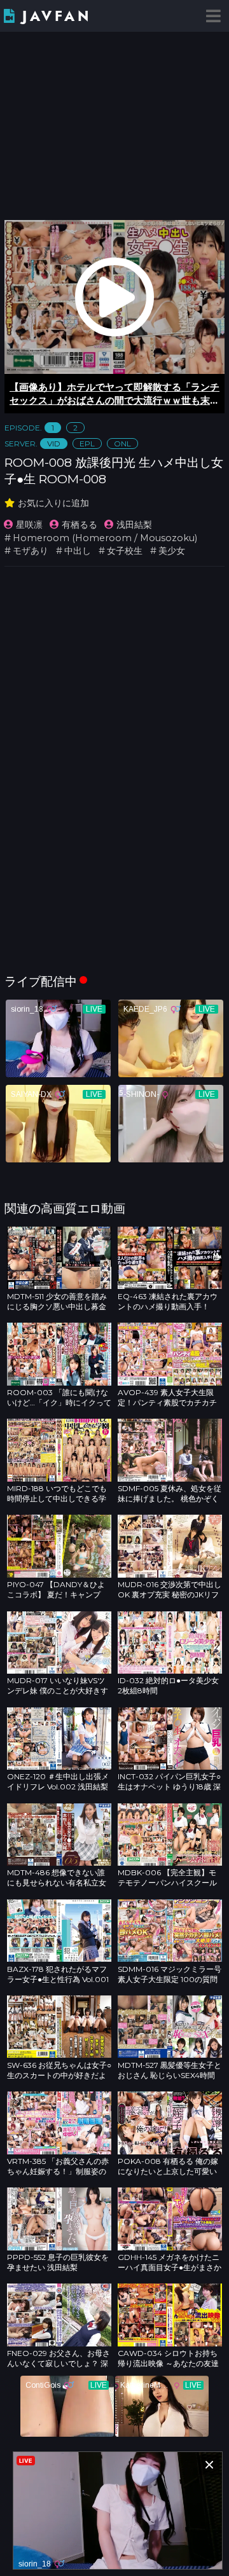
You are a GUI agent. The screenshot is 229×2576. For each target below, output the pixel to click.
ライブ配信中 (41, 981)
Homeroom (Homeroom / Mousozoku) (105, 538)
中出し (78, 551)
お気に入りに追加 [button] (53, 503)
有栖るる (80, 525)
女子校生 (125, 551)
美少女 (172, 551)
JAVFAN (57, 16)
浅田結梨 (134, 525)
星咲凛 (29, 525)
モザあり (31, 551)
